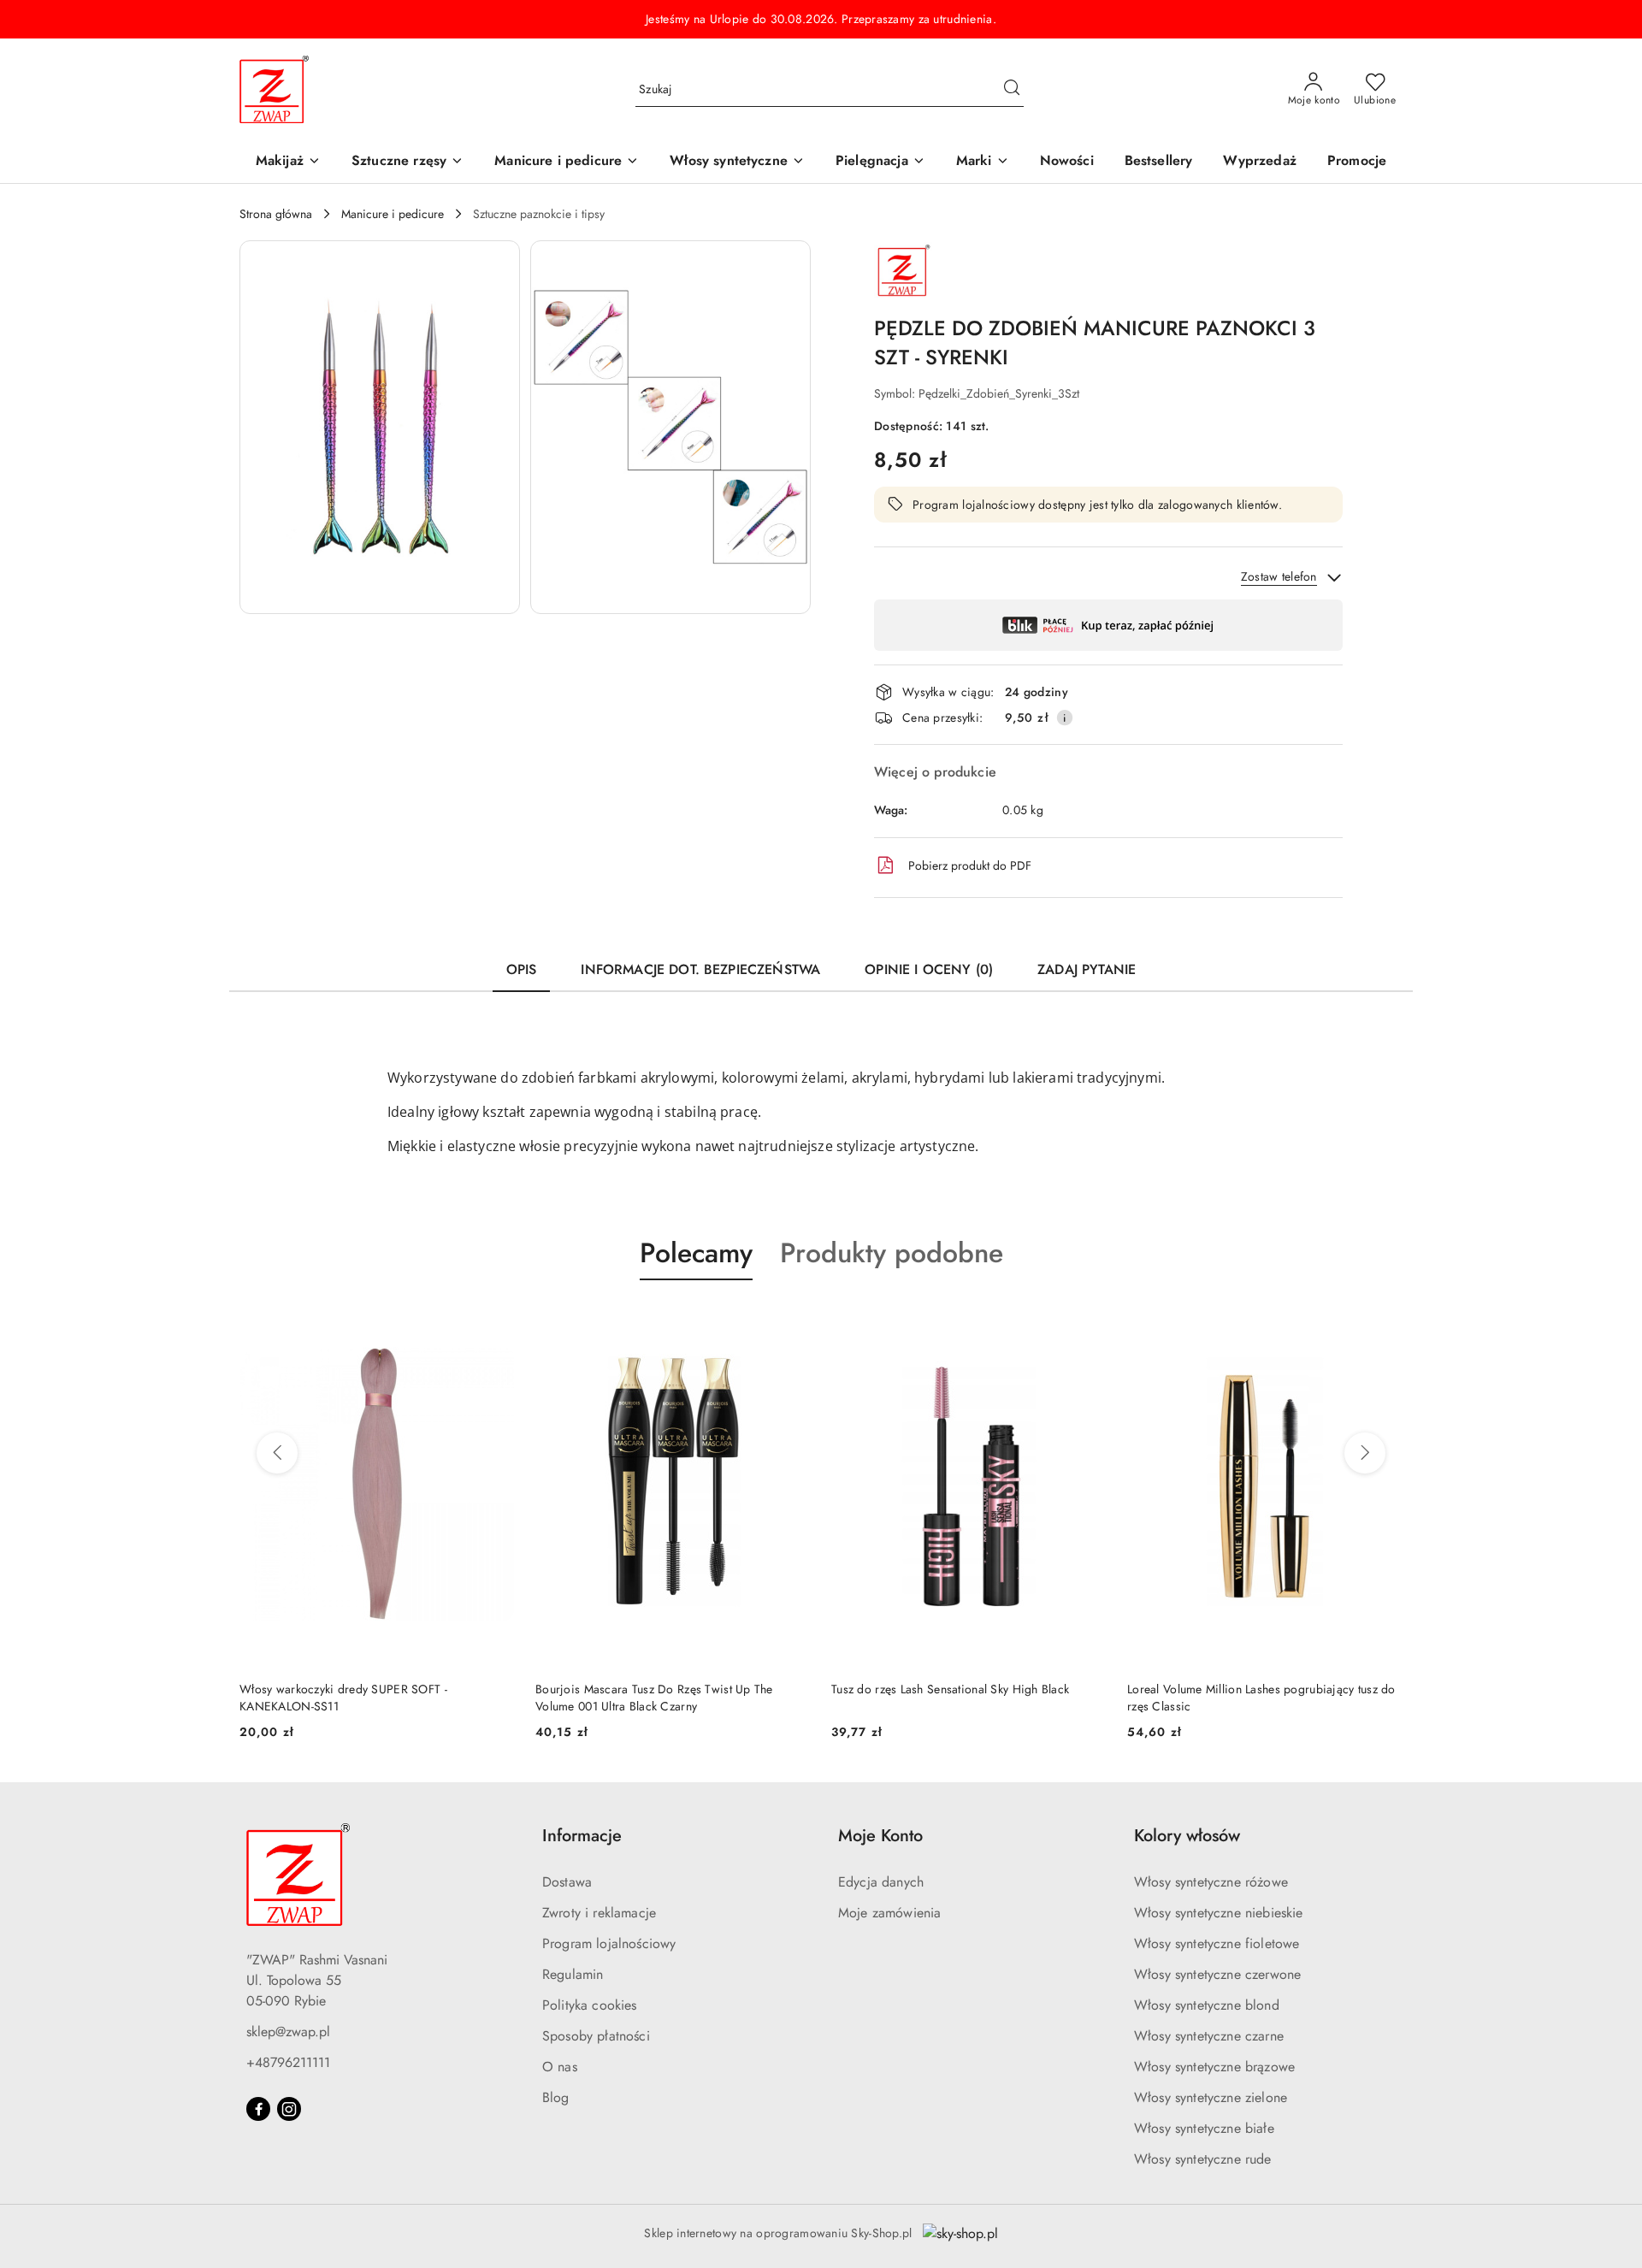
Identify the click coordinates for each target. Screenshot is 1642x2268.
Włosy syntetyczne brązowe (1214, 2067)
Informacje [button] (582, 1836)
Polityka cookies (590, 2005)
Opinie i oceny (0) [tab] (929, 969)
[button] (983, 162)
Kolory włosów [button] (1187, 1836)
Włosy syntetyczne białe (1204, 2128)
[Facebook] (258, 2109)
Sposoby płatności (596, 2036)
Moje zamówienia (889, 1913)
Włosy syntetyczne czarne (1209, 2036)
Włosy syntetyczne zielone (1211, 2097)
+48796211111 (288, 2062)
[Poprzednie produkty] (277, 1453)
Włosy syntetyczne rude (1203, 2159)
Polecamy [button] (696, 1253)
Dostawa (567, 1882)
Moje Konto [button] (880, 1836)
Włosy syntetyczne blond (1207, 2005)
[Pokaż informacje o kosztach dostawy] (1065, 718)
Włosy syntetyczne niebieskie (1218, 1913)
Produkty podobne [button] (892, 1253)
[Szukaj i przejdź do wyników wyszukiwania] (1012, 90)
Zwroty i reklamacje (599, 1913)
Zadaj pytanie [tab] (1087, 969)
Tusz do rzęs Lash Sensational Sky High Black (654, 1689)
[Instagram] (289, 2109)
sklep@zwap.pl (288, 2032)
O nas (560, 2067)
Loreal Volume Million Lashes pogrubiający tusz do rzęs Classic (966, 1698)
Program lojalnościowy (609, 1943)
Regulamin (573, 1974)
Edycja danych (881, 1882)
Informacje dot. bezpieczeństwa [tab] (700, 969)
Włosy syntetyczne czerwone (1217, 1974)
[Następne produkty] (1365, 1453)
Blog (556, 2097)
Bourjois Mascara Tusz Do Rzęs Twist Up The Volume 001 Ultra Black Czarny (358, 1698)
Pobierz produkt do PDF (970, 865)
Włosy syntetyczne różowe (1211, 1882)
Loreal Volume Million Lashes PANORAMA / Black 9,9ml (1259, 1698)
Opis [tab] (522, 969)
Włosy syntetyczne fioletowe (1217, 1943)
